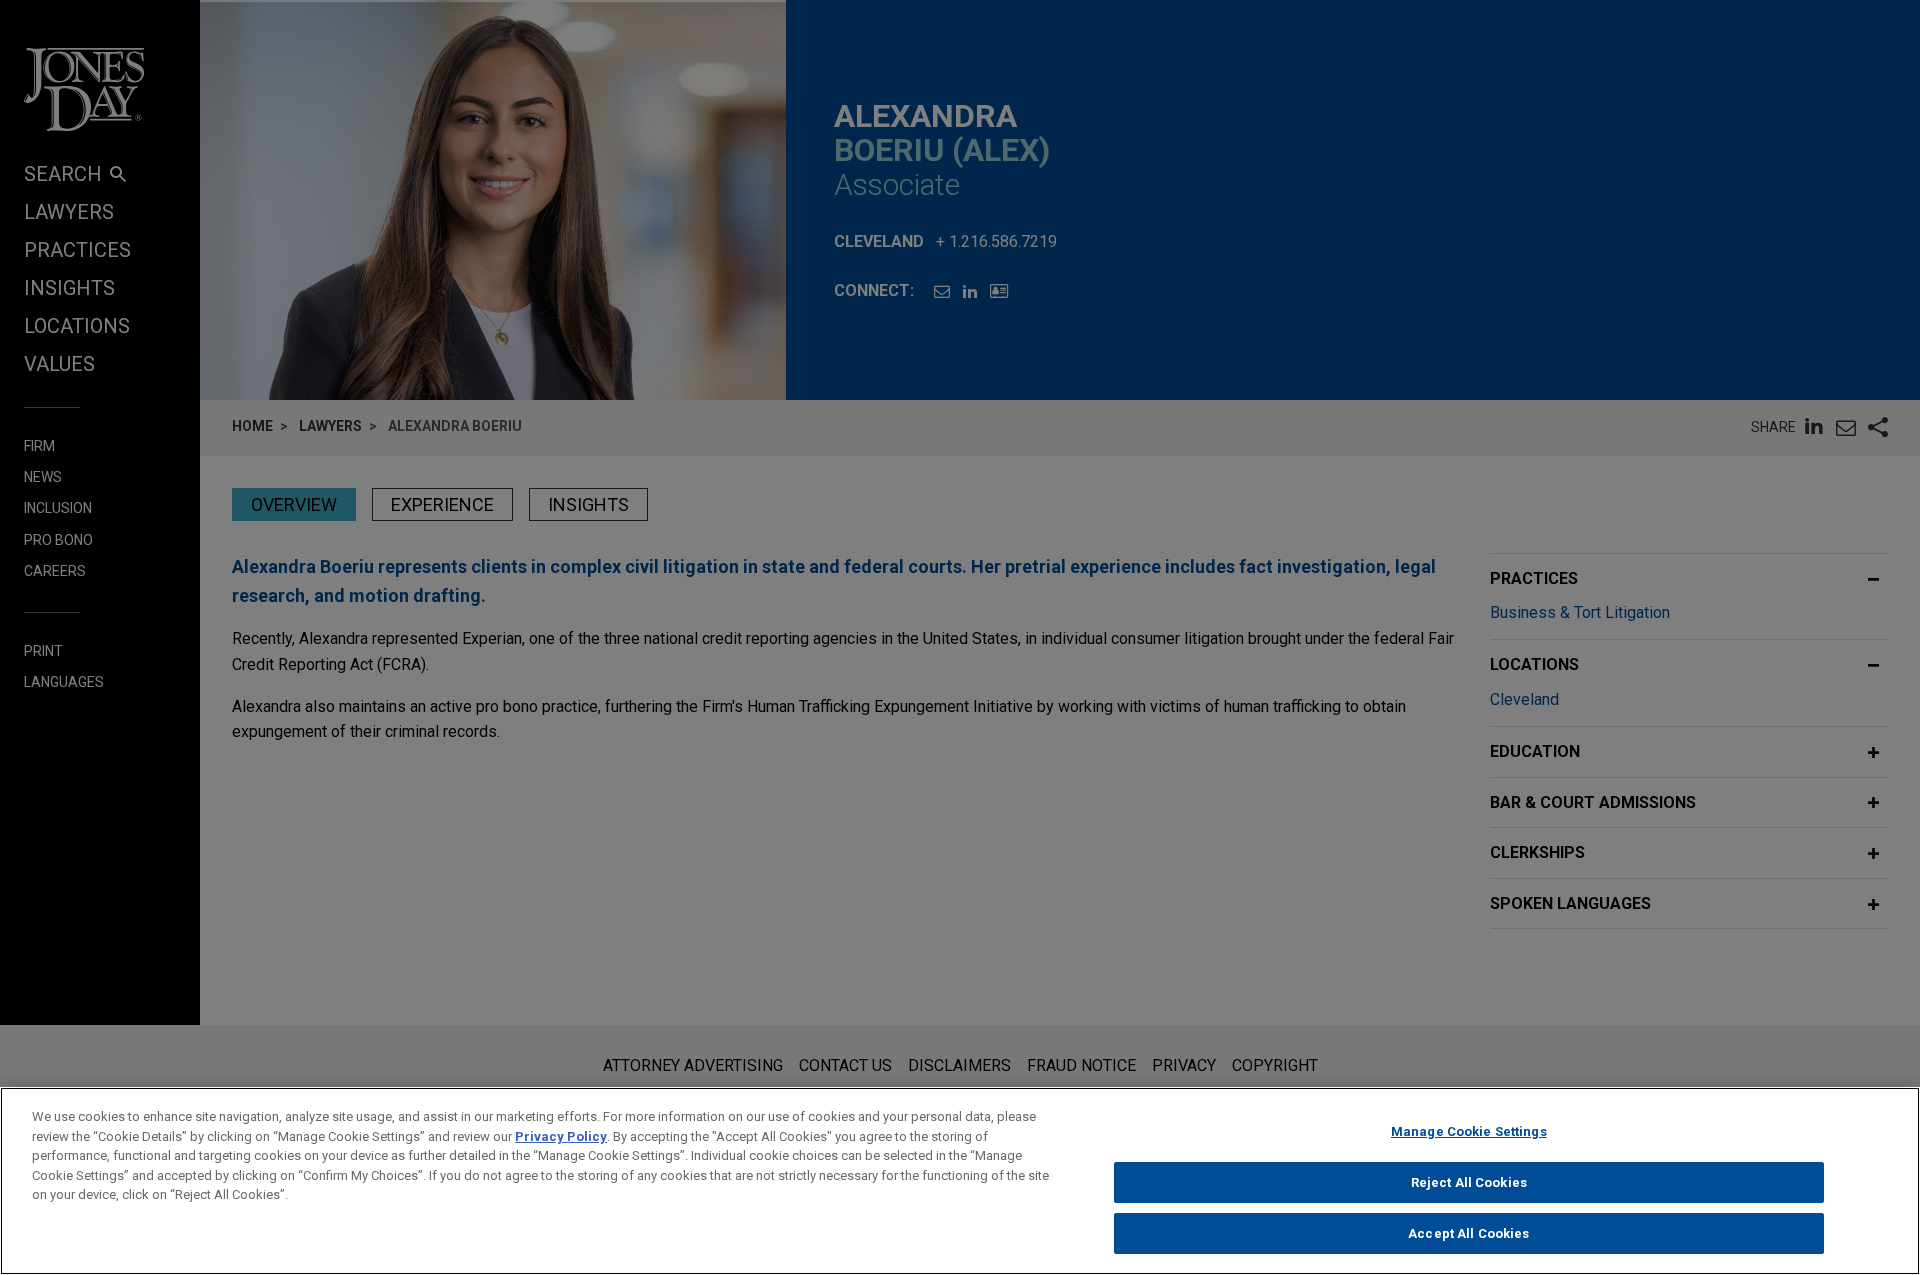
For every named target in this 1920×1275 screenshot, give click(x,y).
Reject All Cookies (1469, 1182)
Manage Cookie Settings (1469, 1131)
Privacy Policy (561, 1136)
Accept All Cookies (1468, 1233)
